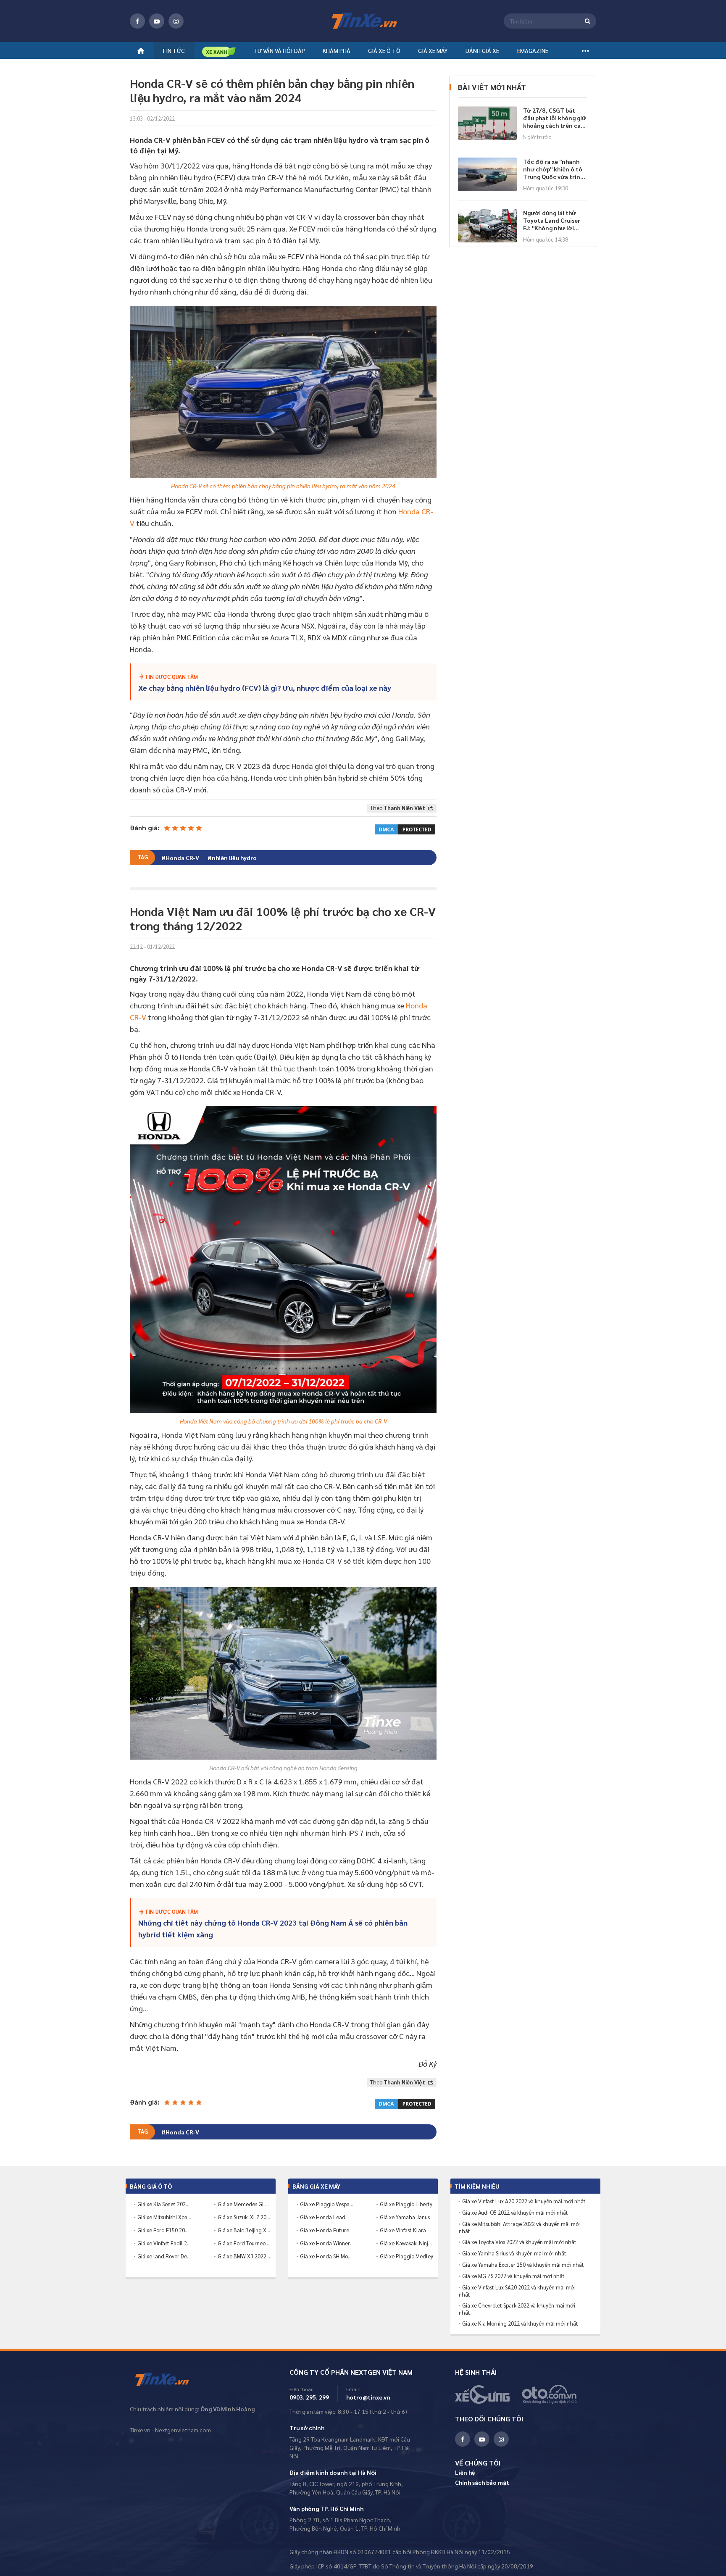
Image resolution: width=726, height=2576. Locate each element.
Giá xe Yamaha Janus (405, 2217)
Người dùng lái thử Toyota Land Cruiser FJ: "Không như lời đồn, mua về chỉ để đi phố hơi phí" (553, 220)
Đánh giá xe (482, 50)
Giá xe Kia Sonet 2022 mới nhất (164, 2204)
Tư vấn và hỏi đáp (279, 50)
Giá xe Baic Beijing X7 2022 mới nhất (245, 2230)
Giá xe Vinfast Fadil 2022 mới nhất (164, 2243)
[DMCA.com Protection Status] (405, 828)
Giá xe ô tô (384, 50)
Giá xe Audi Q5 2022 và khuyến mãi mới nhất (515, 2213)
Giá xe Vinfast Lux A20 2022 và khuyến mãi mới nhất (524, 2201)
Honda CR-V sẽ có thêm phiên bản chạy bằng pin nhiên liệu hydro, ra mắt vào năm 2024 (283, 486)
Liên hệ (465, 2472)
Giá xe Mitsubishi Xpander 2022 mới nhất (164, 2217)
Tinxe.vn (167, 2380)
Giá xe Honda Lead (323, 2217)
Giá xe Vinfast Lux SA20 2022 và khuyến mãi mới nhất (517, 2291)
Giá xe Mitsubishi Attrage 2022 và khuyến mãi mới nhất (520, 2227)
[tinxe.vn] (363, 21)
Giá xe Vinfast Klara (403, 2230)
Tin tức (173, 50)
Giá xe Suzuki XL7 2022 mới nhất (245, 2217)
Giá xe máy (433, 50)
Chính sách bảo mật (482, 2482)
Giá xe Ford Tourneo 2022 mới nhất (245, 2243)
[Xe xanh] (219, 51)
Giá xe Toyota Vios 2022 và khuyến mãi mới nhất (519, 2242)
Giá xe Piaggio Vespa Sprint (327, 2204)
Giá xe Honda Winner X (327, 2243)
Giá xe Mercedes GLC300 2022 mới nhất (245, 2204)
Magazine (533, 50)
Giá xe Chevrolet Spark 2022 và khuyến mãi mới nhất (517, 2309)
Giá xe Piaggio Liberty (406, 2204)
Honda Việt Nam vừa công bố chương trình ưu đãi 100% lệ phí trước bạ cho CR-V (283, 1421)
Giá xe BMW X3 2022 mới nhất (245, 2256)
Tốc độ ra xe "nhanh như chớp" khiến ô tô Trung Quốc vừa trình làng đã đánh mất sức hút (554, 169)
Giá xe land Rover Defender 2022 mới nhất (164, 2256)
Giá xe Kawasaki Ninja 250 (407, 2243)
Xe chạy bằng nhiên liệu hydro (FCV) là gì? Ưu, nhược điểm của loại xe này (265, 688)
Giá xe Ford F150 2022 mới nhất (164, 2230)
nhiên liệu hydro (234, 858)
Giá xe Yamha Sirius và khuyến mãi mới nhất (514, 2253)
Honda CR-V (182, 858)
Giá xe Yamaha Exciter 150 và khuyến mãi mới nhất (523, 2265)
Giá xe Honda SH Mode (327, 2256)
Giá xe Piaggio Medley (406, 2256)
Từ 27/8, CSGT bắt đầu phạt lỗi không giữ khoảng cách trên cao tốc (555, 118)
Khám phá (337, 50)
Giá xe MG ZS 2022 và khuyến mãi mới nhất (513, 2276)
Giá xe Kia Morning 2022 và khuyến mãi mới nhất (520, 2323)
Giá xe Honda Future (325, 2230)
